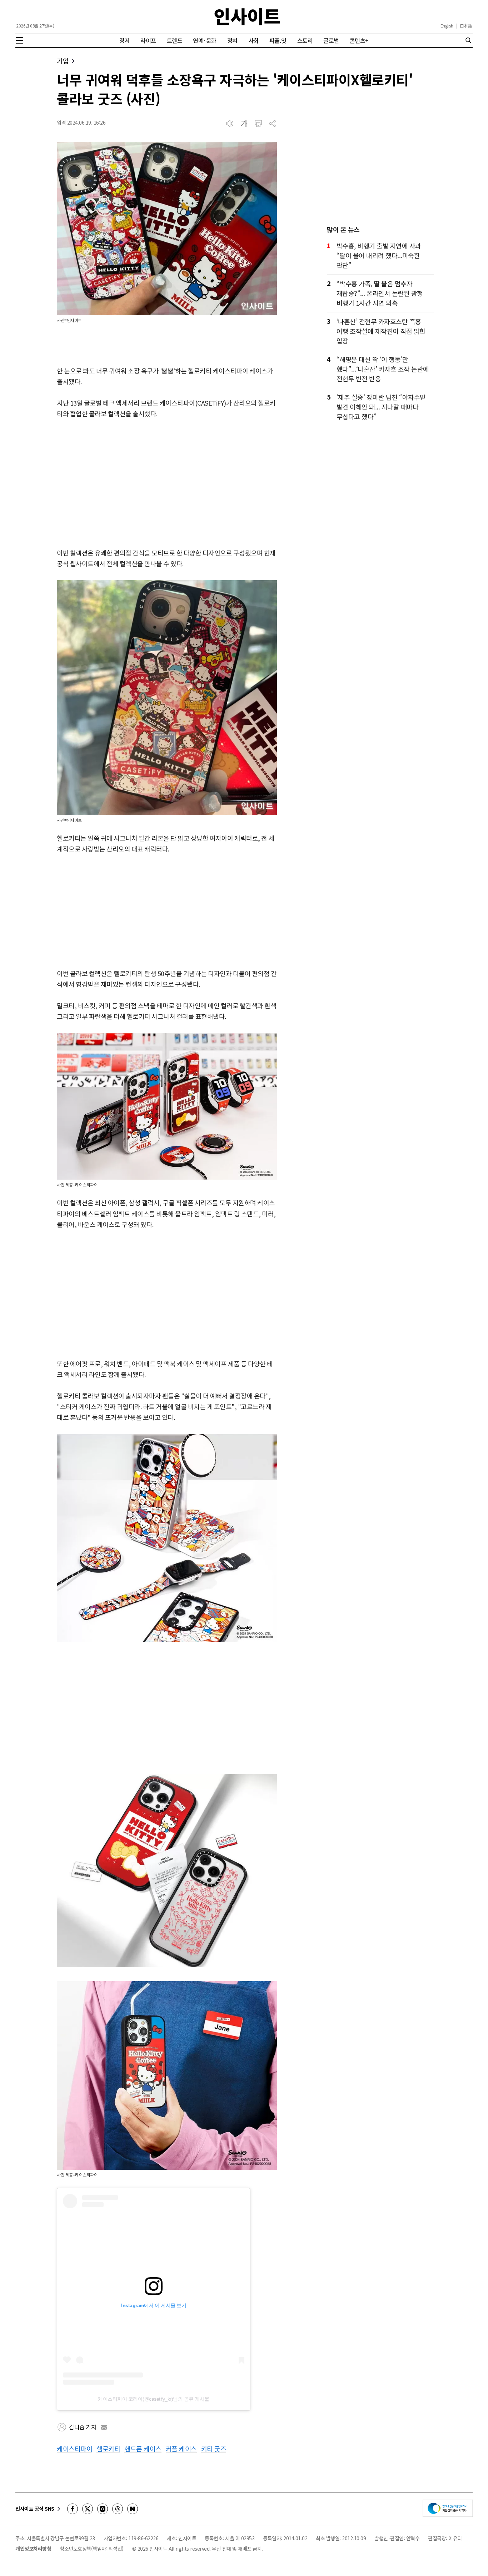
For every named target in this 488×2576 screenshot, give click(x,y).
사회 (253, 40)
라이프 (148, 40)
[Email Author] (104, 2427)
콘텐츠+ (359, 40)
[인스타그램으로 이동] (103, 2509)
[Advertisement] (167, 484)
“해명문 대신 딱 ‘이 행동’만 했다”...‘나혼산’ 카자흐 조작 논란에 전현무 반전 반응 (383, 369)
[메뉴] (20, 40)
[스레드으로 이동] (118, 2509)
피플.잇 (278, 40)
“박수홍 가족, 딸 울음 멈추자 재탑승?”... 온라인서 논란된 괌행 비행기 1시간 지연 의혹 (380, 293)
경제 (125, 40)
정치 (232, 40)
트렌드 (175, 40)
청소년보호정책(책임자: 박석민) (92, 2549)
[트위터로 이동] (88, 2509)
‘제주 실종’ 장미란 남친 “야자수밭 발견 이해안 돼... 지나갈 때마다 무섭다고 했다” (381, 407)
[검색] (468, 40)
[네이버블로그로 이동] (133, 2509)
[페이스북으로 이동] (73, 2509)
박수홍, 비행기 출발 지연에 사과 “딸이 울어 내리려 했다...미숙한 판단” (379, 255)
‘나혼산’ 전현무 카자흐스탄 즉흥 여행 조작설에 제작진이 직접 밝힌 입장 (381, 331)
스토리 (305, 40)
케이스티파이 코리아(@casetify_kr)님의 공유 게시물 (154, 2399)
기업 (63, 61)
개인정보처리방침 (33, 2549)
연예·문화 (205, 40)
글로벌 (331, 40)
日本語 (466, 26)
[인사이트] (247, 17)
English (447, 26)
